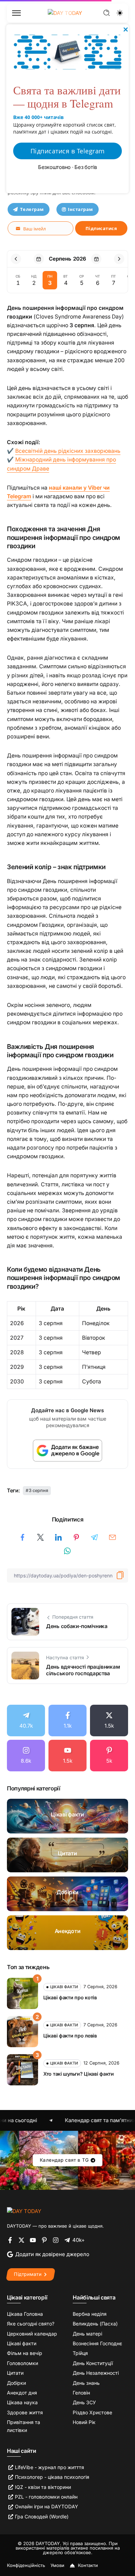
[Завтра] (96, 259)
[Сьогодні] (39, 259)
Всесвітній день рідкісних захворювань (68, 451)
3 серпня (38, 1490)
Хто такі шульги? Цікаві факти (79, 2074)
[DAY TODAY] (24, 2211)
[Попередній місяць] (16, 259)
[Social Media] (26, 1721)
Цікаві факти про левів (70, 2036)
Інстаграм (80, 209)
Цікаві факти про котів (70, 1997)
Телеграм (32, 209)
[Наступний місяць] (119, 259)
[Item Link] (67, 1816)
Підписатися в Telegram (68, 151)
